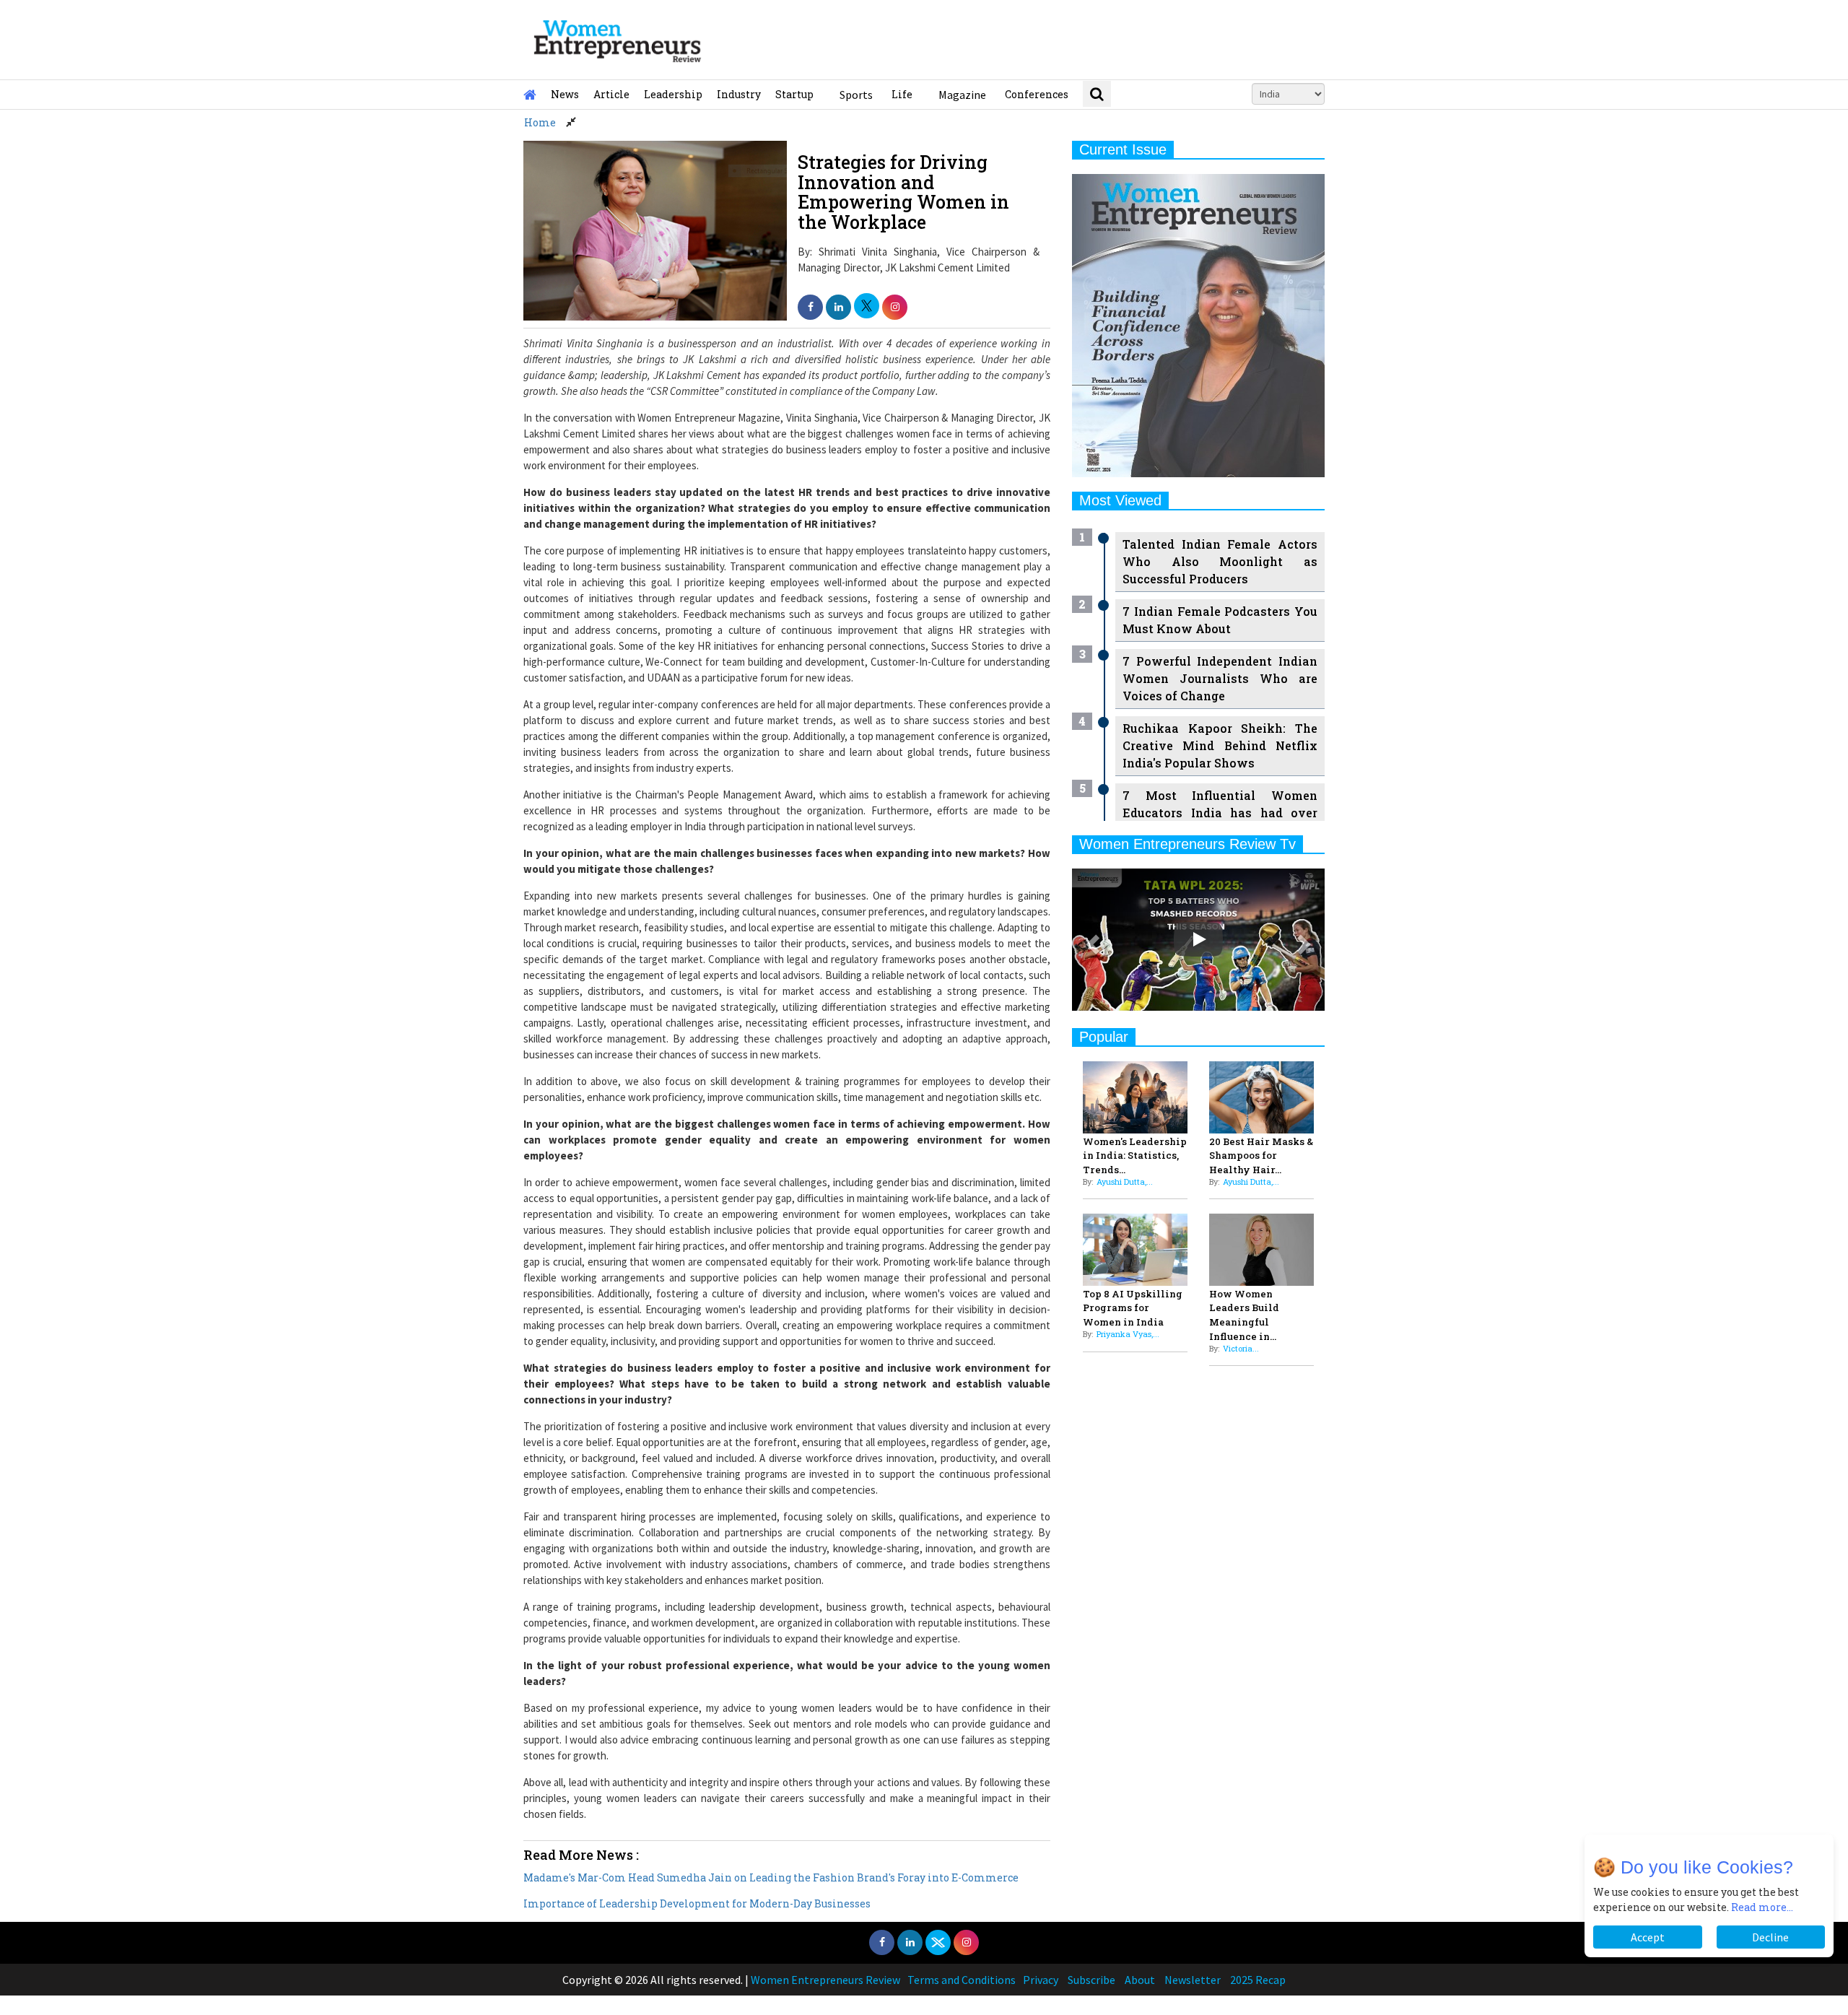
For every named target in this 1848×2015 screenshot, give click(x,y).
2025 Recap (1258, 1980)
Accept (1648, 1937)
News (565, 94)
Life (902, 94)
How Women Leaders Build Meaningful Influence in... (1244, 1315)
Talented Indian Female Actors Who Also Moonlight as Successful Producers (1220, 561)
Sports (856, 95)
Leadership (673, 94)
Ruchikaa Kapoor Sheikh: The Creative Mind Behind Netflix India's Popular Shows (1220, 745)
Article (611, 94)
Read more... (1762, 1907)
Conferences (1037, 94)
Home (540, 122)
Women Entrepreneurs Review (825, 1980)
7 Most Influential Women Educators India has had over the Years (1220, 813)
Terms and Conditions (962, 1980)
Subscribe (1091, 1980)
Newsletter (1193, 1980)
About (1140, 1980)
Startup (794, 94)
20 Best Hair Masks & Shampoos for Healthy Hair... (1261, 1156)
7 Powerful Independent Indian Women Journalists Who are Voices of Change (1220, 678)
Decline (1770, 1937)
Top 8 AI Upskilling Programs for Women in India (1133, 1308)
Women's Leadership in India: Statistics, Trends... (1135, 1156)
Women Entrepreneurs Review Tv (1187, 844)
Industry (739, 94)
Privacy (1041, 1980)
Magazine (962, 95)
